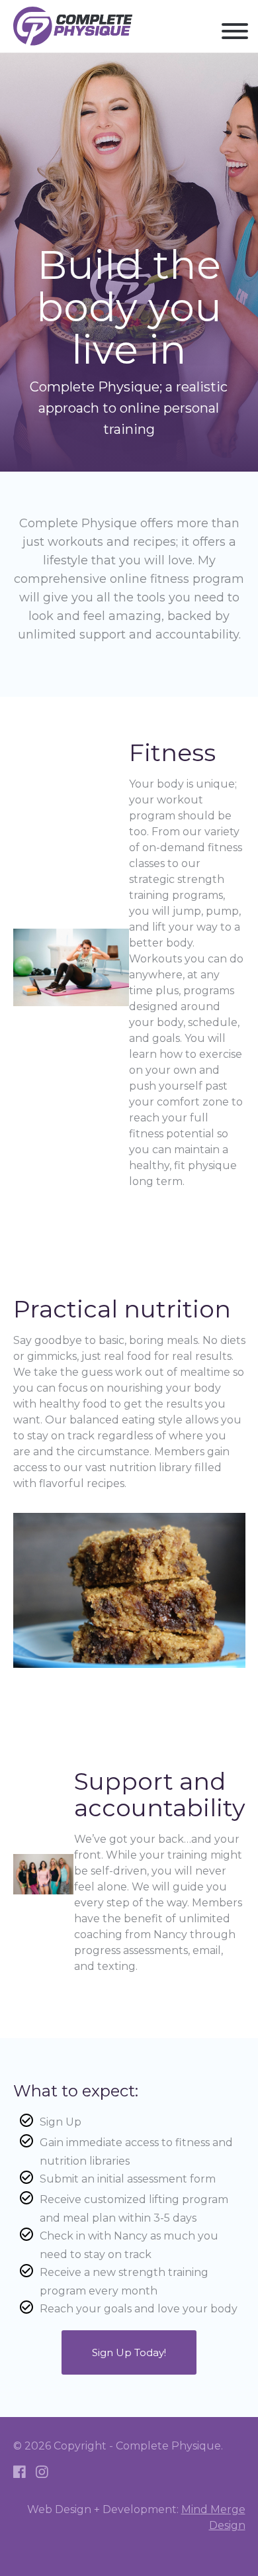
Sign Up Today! (129, 2352)
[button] (235, 33)
